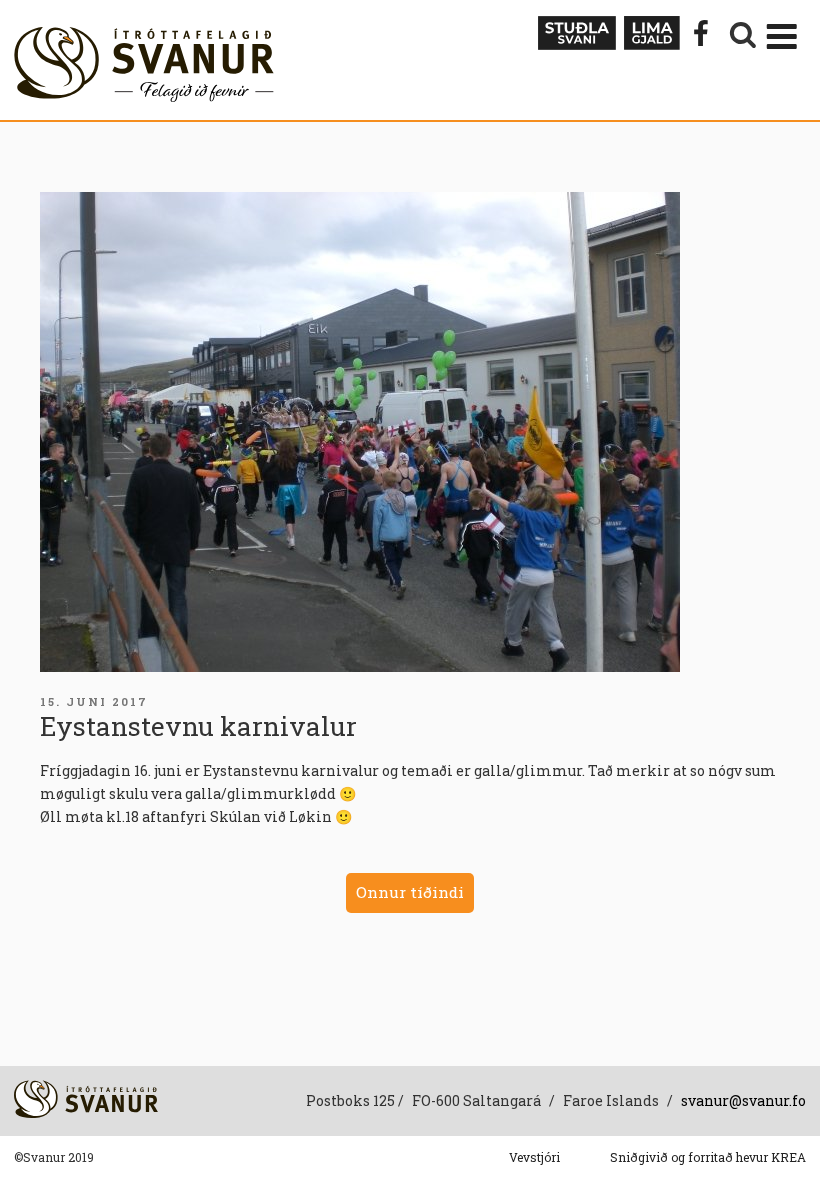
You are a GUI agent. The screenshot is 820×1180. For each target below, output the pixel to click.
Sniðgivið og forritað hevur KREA (708, 1157)
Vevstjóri (534, 1157)
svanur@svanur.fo (743, 1100)
